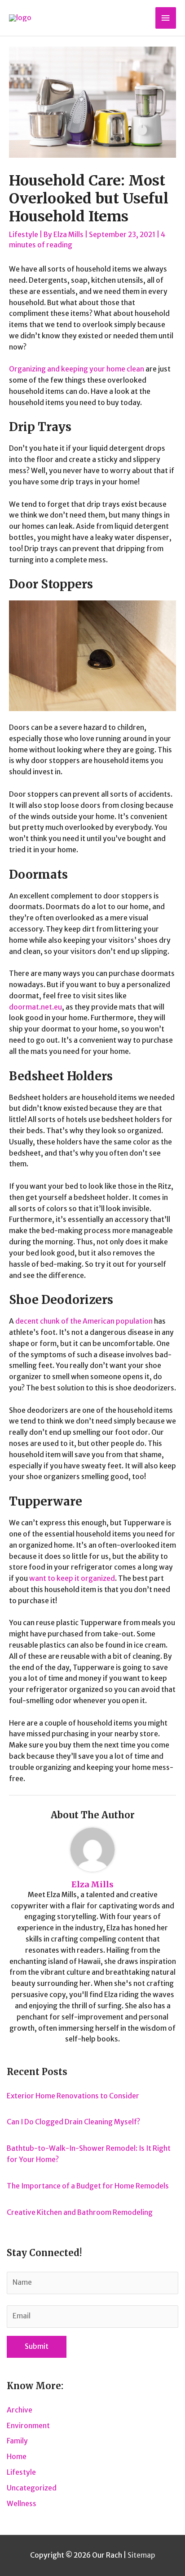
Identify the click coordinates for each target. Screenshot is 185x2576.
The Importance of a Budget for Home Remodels (88, 2186)
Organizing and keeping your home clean (77, 369)
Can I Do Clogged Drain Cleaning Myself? (73, 2122)
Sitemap (141, 2555)
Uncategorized (32, 2488)
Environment (28, 2426)
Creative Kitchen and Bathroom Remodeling (80, 2212)
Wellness (22, 2504)
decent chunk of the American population (84, 1321)
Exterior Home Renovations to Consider (73, 2096)
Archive (20, 2410)
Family (17, 2441)
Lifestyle (24, 235)
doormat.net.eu (35, 1007)
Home (17, 2457)
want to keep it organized (72, 1578)
